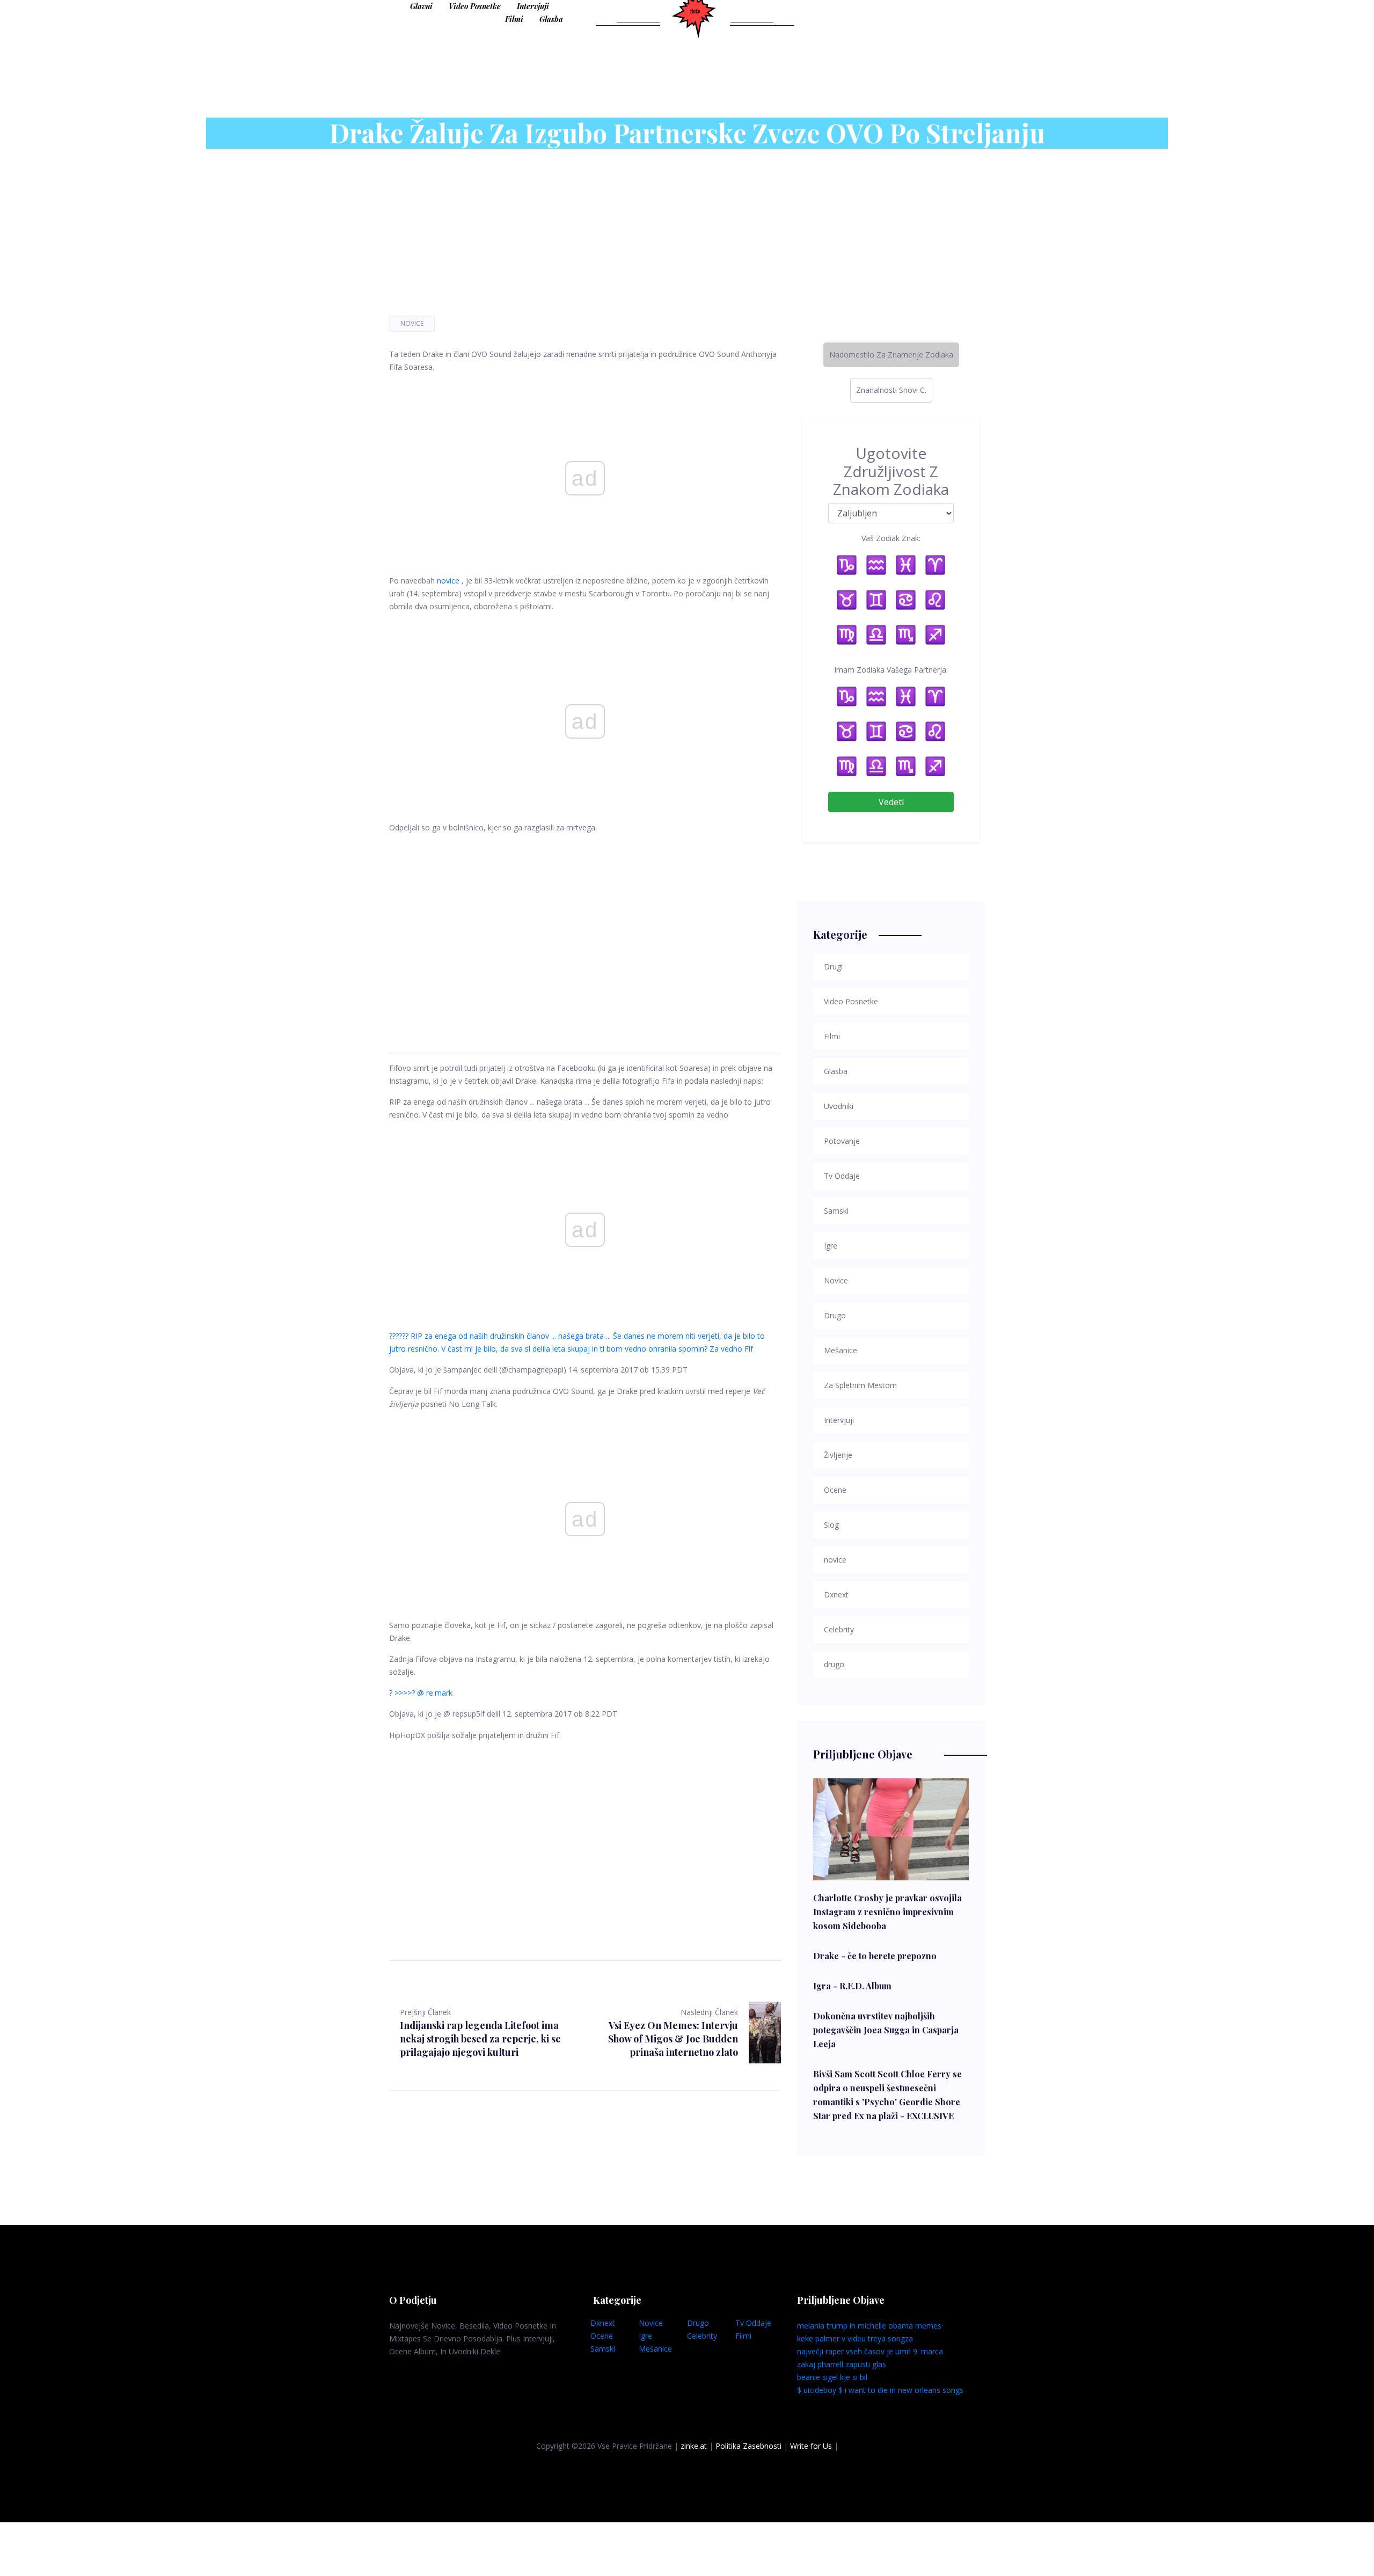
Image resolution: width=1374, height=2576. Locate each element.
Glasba (551, 19)
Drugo (698, 2323)
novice (448, 581)
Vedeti (891, 802)
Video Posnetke (475, 6)
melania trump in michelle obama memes (869, 2326)
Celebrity (702, 2336)
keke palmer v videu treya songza (855, 2338)
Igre (645, 2336)
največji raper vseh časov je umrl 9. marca (870, 2351)
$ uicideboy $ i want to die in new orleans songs (880, 2390)
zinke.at (694, 2446)
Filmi (514, 19)
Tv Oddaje (753, 2323)
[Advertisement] (585, 930)
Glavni (421, 6)
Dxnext (603, 2323)
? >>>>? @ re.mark (421, 1693)
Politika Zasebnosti (748, 2446)
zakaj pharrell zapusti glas (842, 2364)
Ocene (602, 2336)
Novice (412, 323)
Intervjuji (533, 6)
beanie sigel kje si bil (832, 2377)
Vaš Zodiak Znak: (891, 538)
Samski (603, 2349)
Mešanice (655, 2349)
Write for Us (811, 2446)
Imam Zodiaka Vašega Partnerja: (891, 670)
